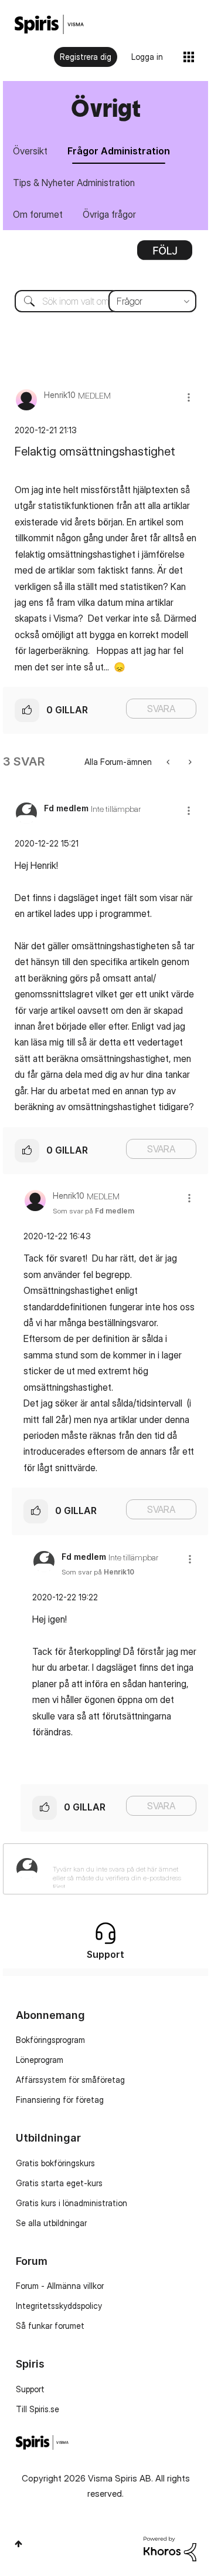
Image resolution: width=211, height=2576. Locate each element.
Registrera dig (86, 57)
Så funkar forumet (50, 2326)
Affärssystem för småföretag (70, 2080)
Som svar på (93, 1211)
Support (30, 2389)
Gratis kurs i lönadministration (72, 2203)
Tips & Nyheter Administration (74, 183)
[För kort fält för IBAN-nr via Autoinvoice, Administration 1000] (189, 762)
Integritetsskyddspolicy (59, 2306)
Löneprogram (40, 2060)
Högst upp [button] (18, 2544)
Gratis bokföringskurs (55, 2163)
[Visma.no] (49, 24)
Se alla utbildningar (51, 2223)
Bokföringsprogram (50, 2040)
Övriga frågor (109, 214)
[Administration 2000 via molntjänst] (169, 762)
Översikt (30, 151)
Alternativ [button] (165, 254)
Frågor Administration (119, 151)
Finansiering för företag (60, 2100)
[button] (189, 397)
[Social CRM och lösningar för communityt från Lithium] (170, 2548)
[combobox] (105, 301)
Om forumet (38, 214)
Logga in (147, 57)
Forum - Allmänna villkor (60, 2286)
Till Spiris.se (38, 2409)
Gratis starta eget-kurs (59, 2183)
